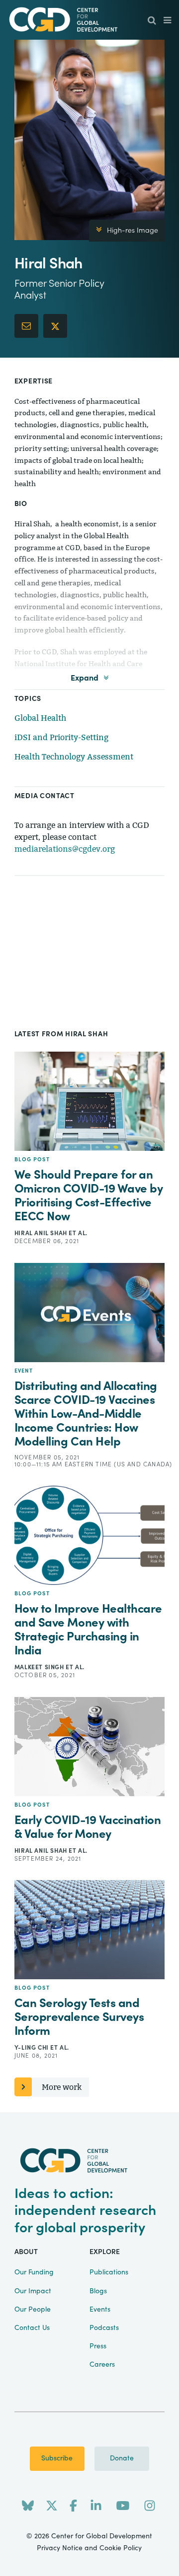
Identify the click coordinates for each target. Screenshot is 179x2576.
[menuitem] (152, 21)
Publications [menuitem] (109, 2272)
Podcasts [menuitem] (104, 2328)
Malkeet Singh (40, 1667)
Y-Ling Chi (33, 2048)
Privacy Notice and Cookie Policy (89, 2548)
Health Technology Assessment (74, 757)
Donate (122, 2458)
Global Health (40, 718)
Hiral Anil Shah (42, 1233)
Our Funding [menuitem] (34, 2272)
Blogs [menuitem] (98, 2291)
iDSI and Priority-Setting (61, 737)
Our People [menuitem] (33, 2310)
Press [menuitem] (98, 2346)
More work (62, 2087)
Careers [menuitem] (102, 2365)
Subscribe (57, 2458)
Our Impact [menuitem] (33, 2291)
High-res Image (133, 231)
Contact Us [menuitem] (32, 2328)
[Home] (89, 20)
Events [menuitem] (100, 2310)
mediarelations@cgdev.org (65, 849)
